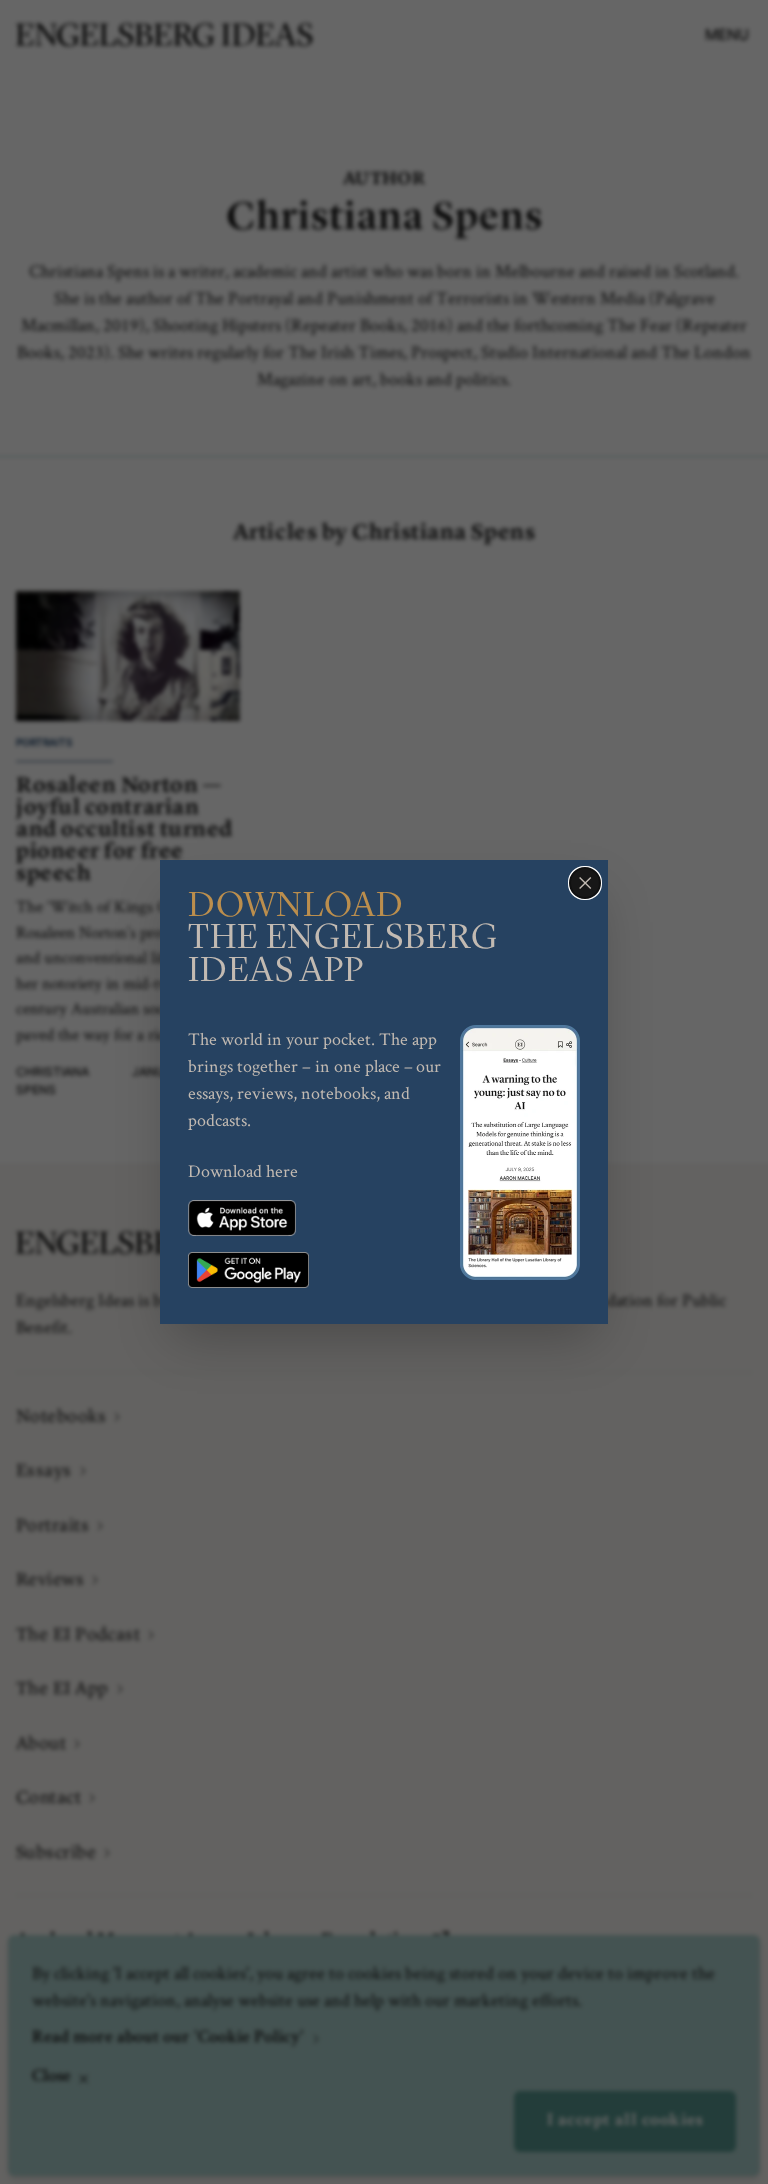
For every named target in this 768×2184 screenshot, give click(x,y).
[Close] (585, 883)
